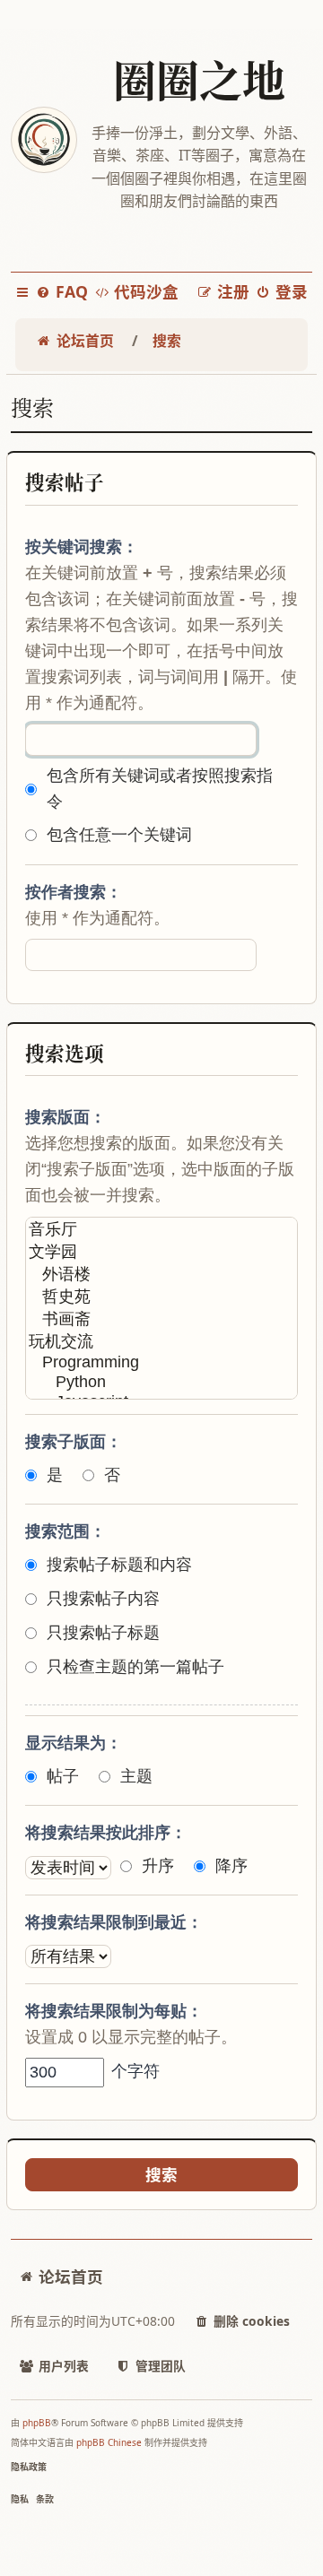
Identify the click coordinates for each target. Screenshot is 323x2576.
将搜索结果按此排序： (106, 1833)
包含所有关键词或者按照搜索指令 (160, 789)
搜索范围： (65, 1531)
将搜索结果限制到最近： (114, 1922)
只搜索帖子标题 (103, 1633)
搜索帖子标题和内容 (119, 1565)
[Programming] (161, 1363)
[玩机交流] (161, 1342)
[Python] (161, 1383)
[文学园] (161, 1252)
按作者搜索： (74, 892)
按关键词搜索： (82, 547)
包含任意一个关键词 (119, 835)
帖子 (63, 1776)
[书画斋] (161, 1319)
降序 (231, 1866)
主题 (136, 1776)
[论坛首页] (43, 139)
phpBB (37, 2423)
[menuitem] (62, 292)
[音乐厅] (161, 1230)
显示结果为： (74, 1743)
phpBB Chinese (109, 2442)
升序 (158, 1866)
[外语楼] (161, 1275)
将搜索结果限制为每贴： (114, 2011)
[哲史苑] (161, 1297)
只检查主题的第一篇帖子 (135, 1667)
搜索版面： (65, 1117)
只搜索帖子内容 (103, 1599)
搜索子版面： (74, 1442)
